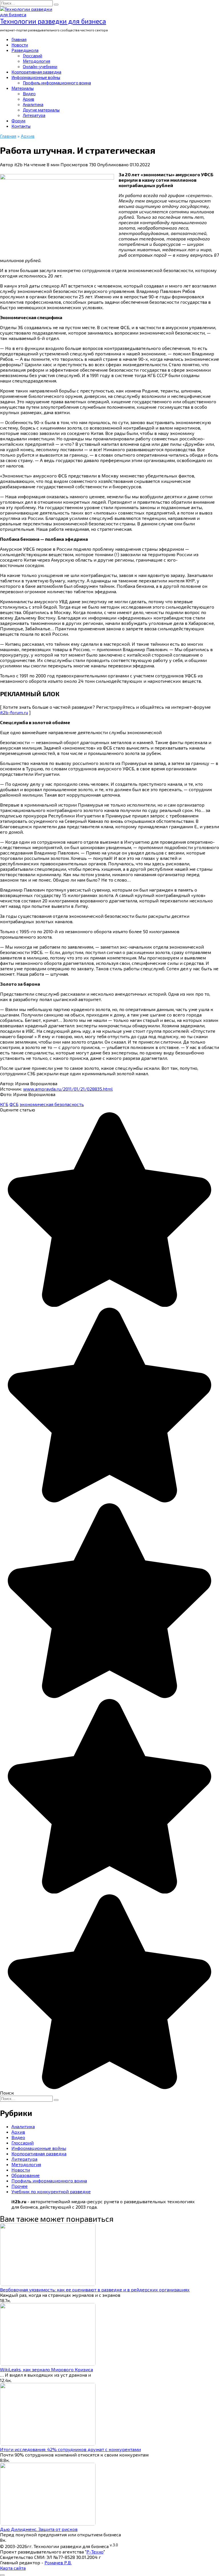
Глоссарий (33, 56)
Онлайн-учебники (40, 66)
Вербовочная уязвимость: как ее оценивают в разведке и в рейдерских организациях (95, 2290)
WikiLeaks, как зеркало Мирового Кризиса (46, 2369)
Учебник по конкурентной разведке (51, 2191)
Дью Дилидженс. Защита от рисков (39, 2529)
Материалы (23, 88)
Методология (36, 61)
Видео (29, 94)
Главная (19, 39)
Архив (29, 99)
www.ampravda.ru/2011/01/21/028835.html (68, 1089)
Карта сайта (13, 2568)
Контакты (21, 126)
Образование (26, 2175)
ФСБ (14, 1104)
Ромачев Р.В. (58, 2562)
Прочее (20, 2186)
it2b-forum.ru (14, 712)
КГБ (4, 1104)
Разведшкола (25, 50)
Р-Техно (95, 2552)
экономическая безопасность (52, 1104)
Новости (20, 45)
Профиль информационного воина (57, 83)
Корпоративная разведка (36, 72)
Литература (34, 115)
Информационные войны (36, 77)
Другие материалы (41, 110)
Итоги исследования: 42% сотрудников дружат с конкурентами (70, 2449)
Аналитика (33, 104)
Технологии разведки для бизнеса (53, 21)
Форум (18, 121)
